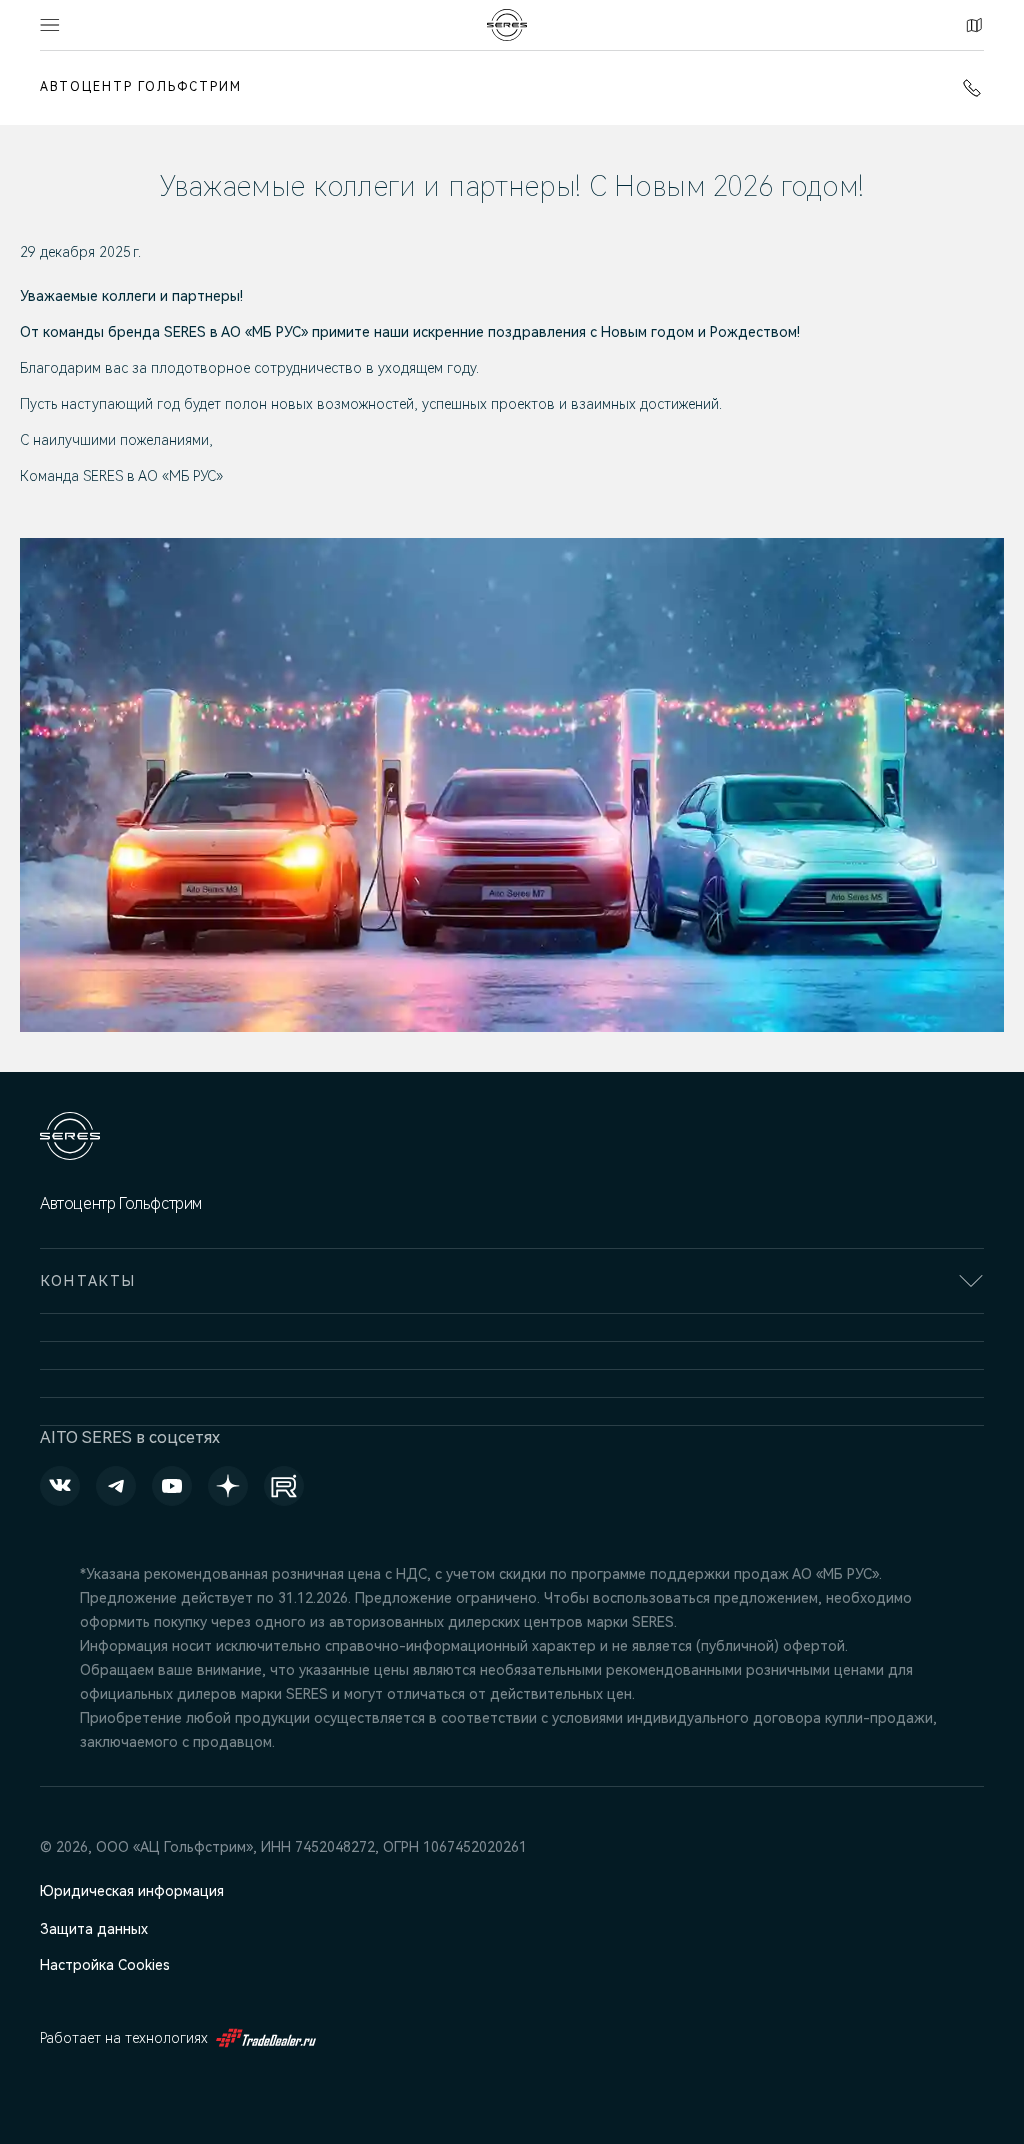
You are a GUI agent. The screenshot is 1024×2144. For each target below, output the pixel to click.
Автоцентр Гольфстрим (141, 87)
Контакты (971, 25)
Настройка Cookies (105, 1965)
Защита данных (94, 1929)
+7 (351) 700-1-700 (968, 88)
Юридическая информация (132, 1891)
